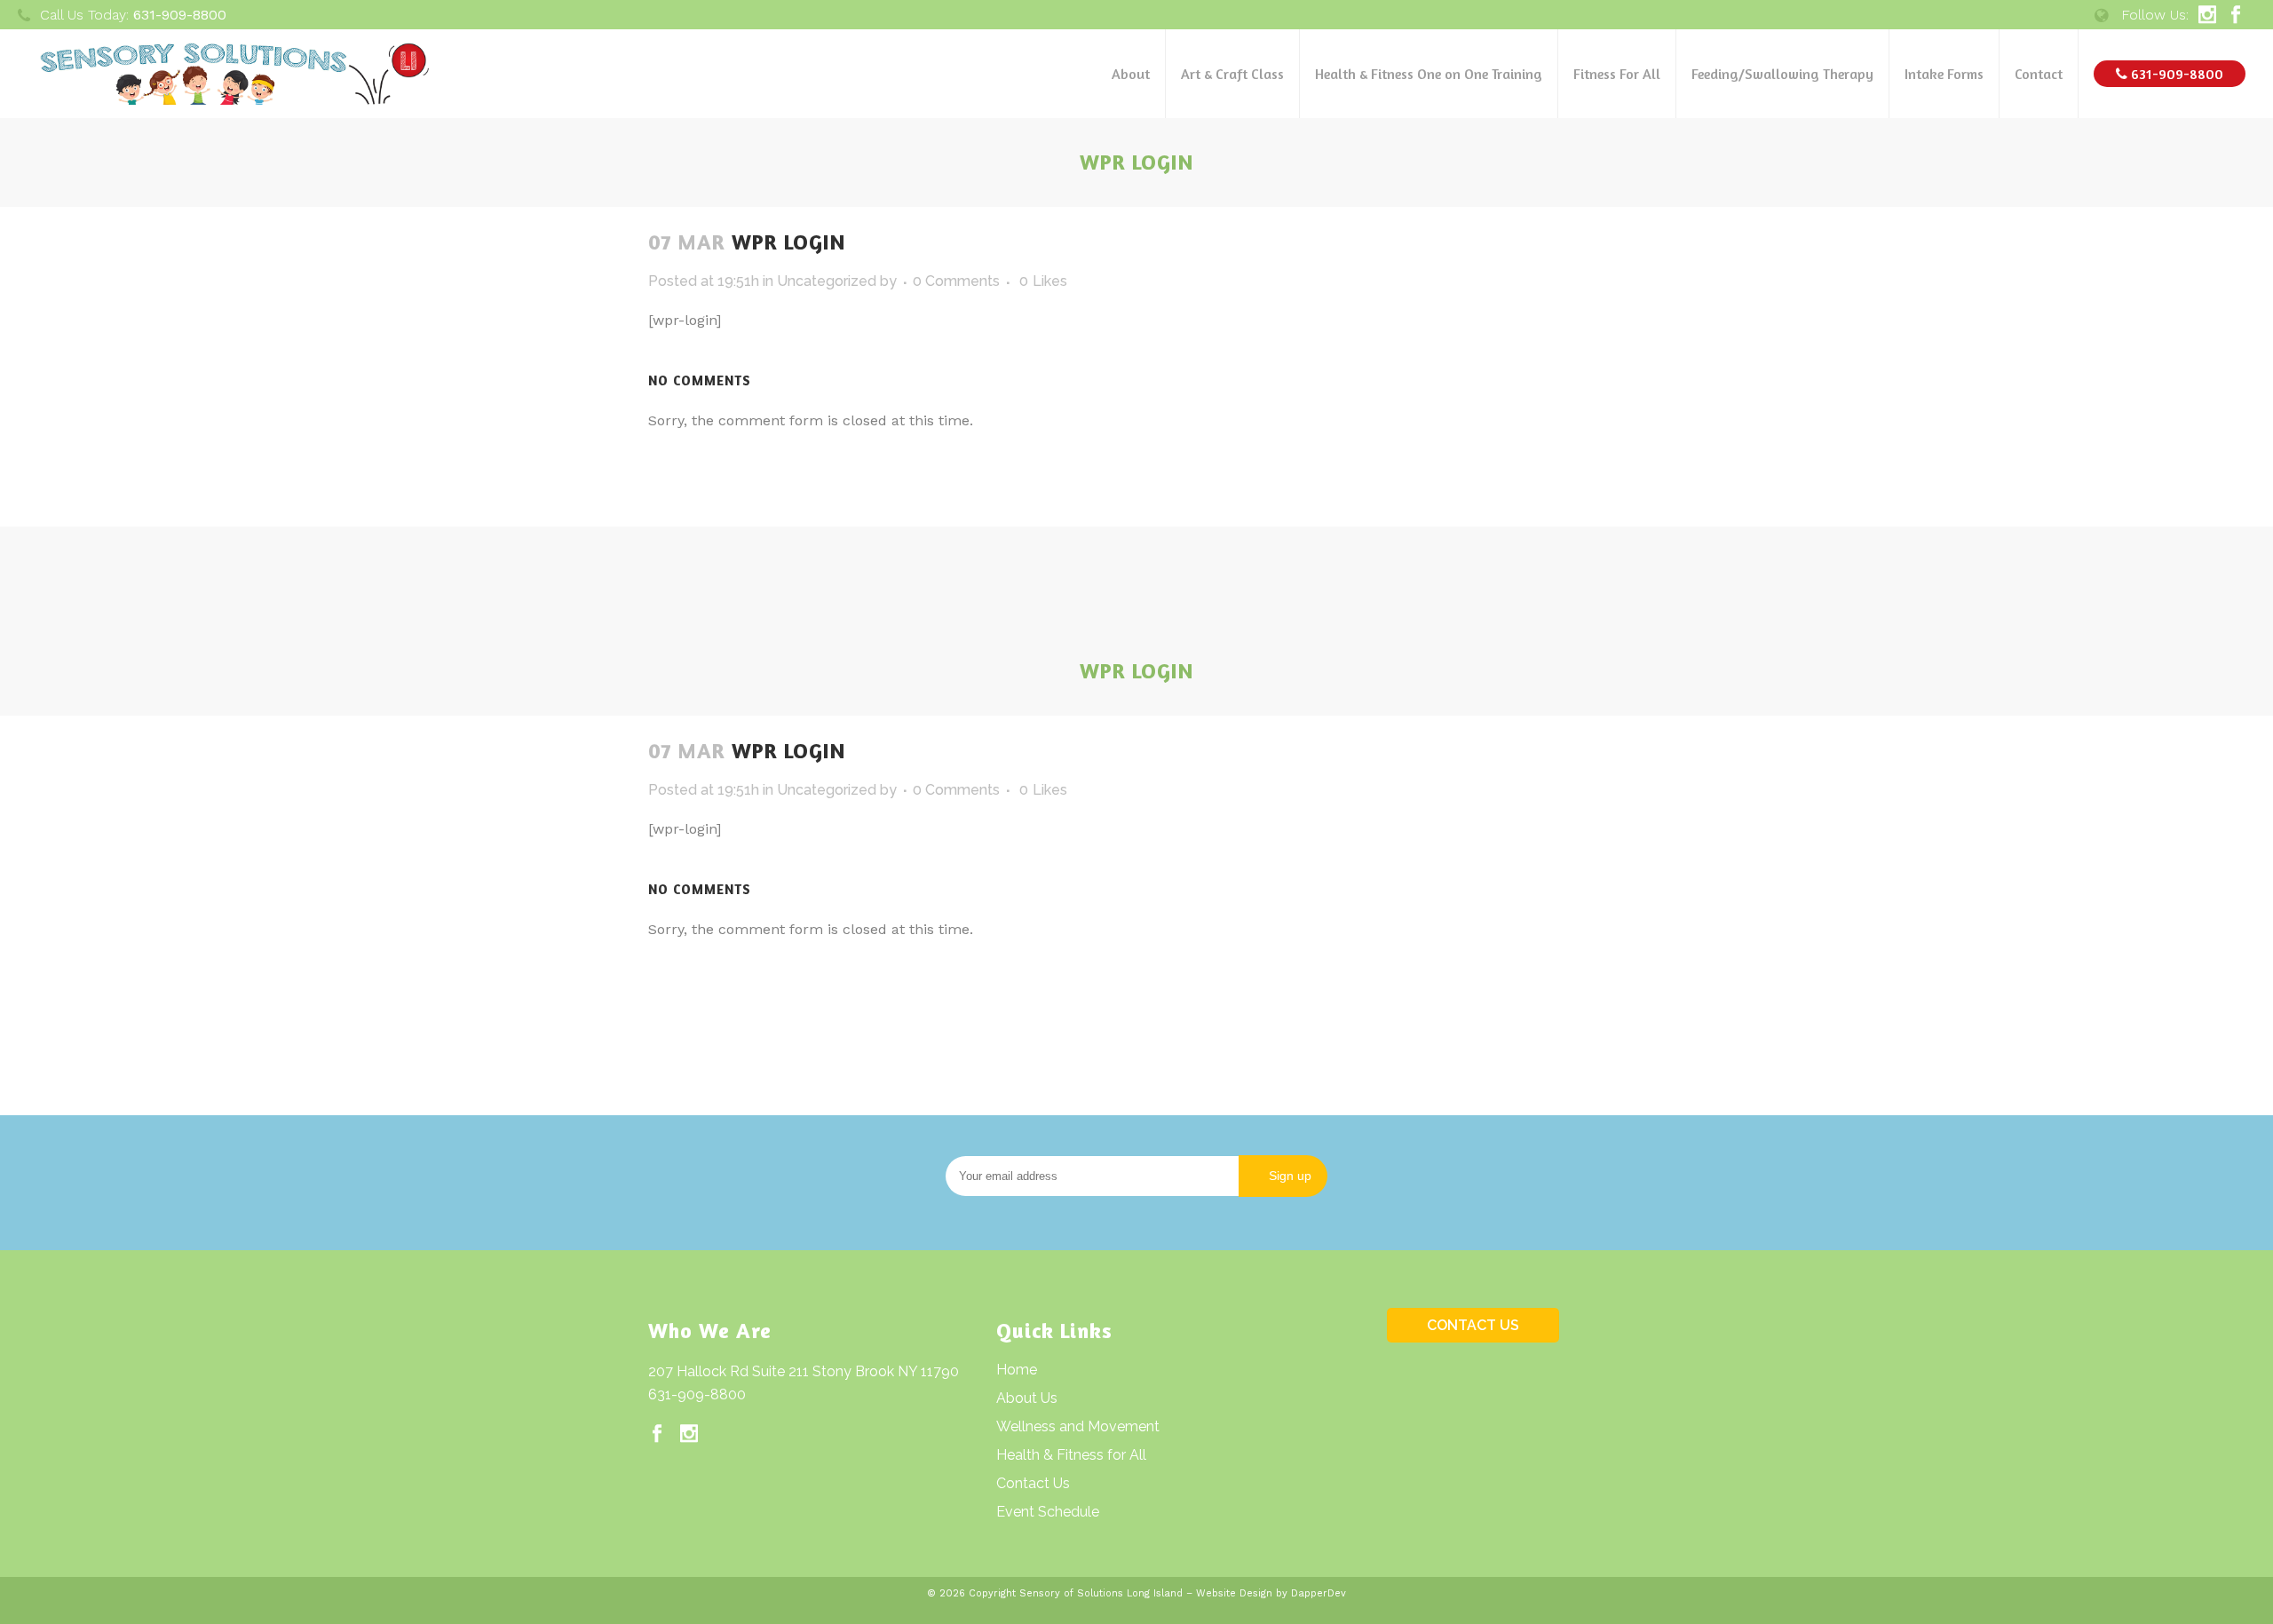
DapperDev (1319, 1593)
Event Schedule (1048, 1512)
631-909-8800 (697, 1394)
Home (1017, 1370)
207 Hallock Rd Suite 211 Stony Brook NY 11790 (804, 1371)
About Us (1027, 1398)
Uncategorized (827, 281)
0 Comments (956, 281)
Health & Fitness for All (1071, 1455)
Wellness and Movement (1078, 1426)
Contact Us (1033, 1483)
